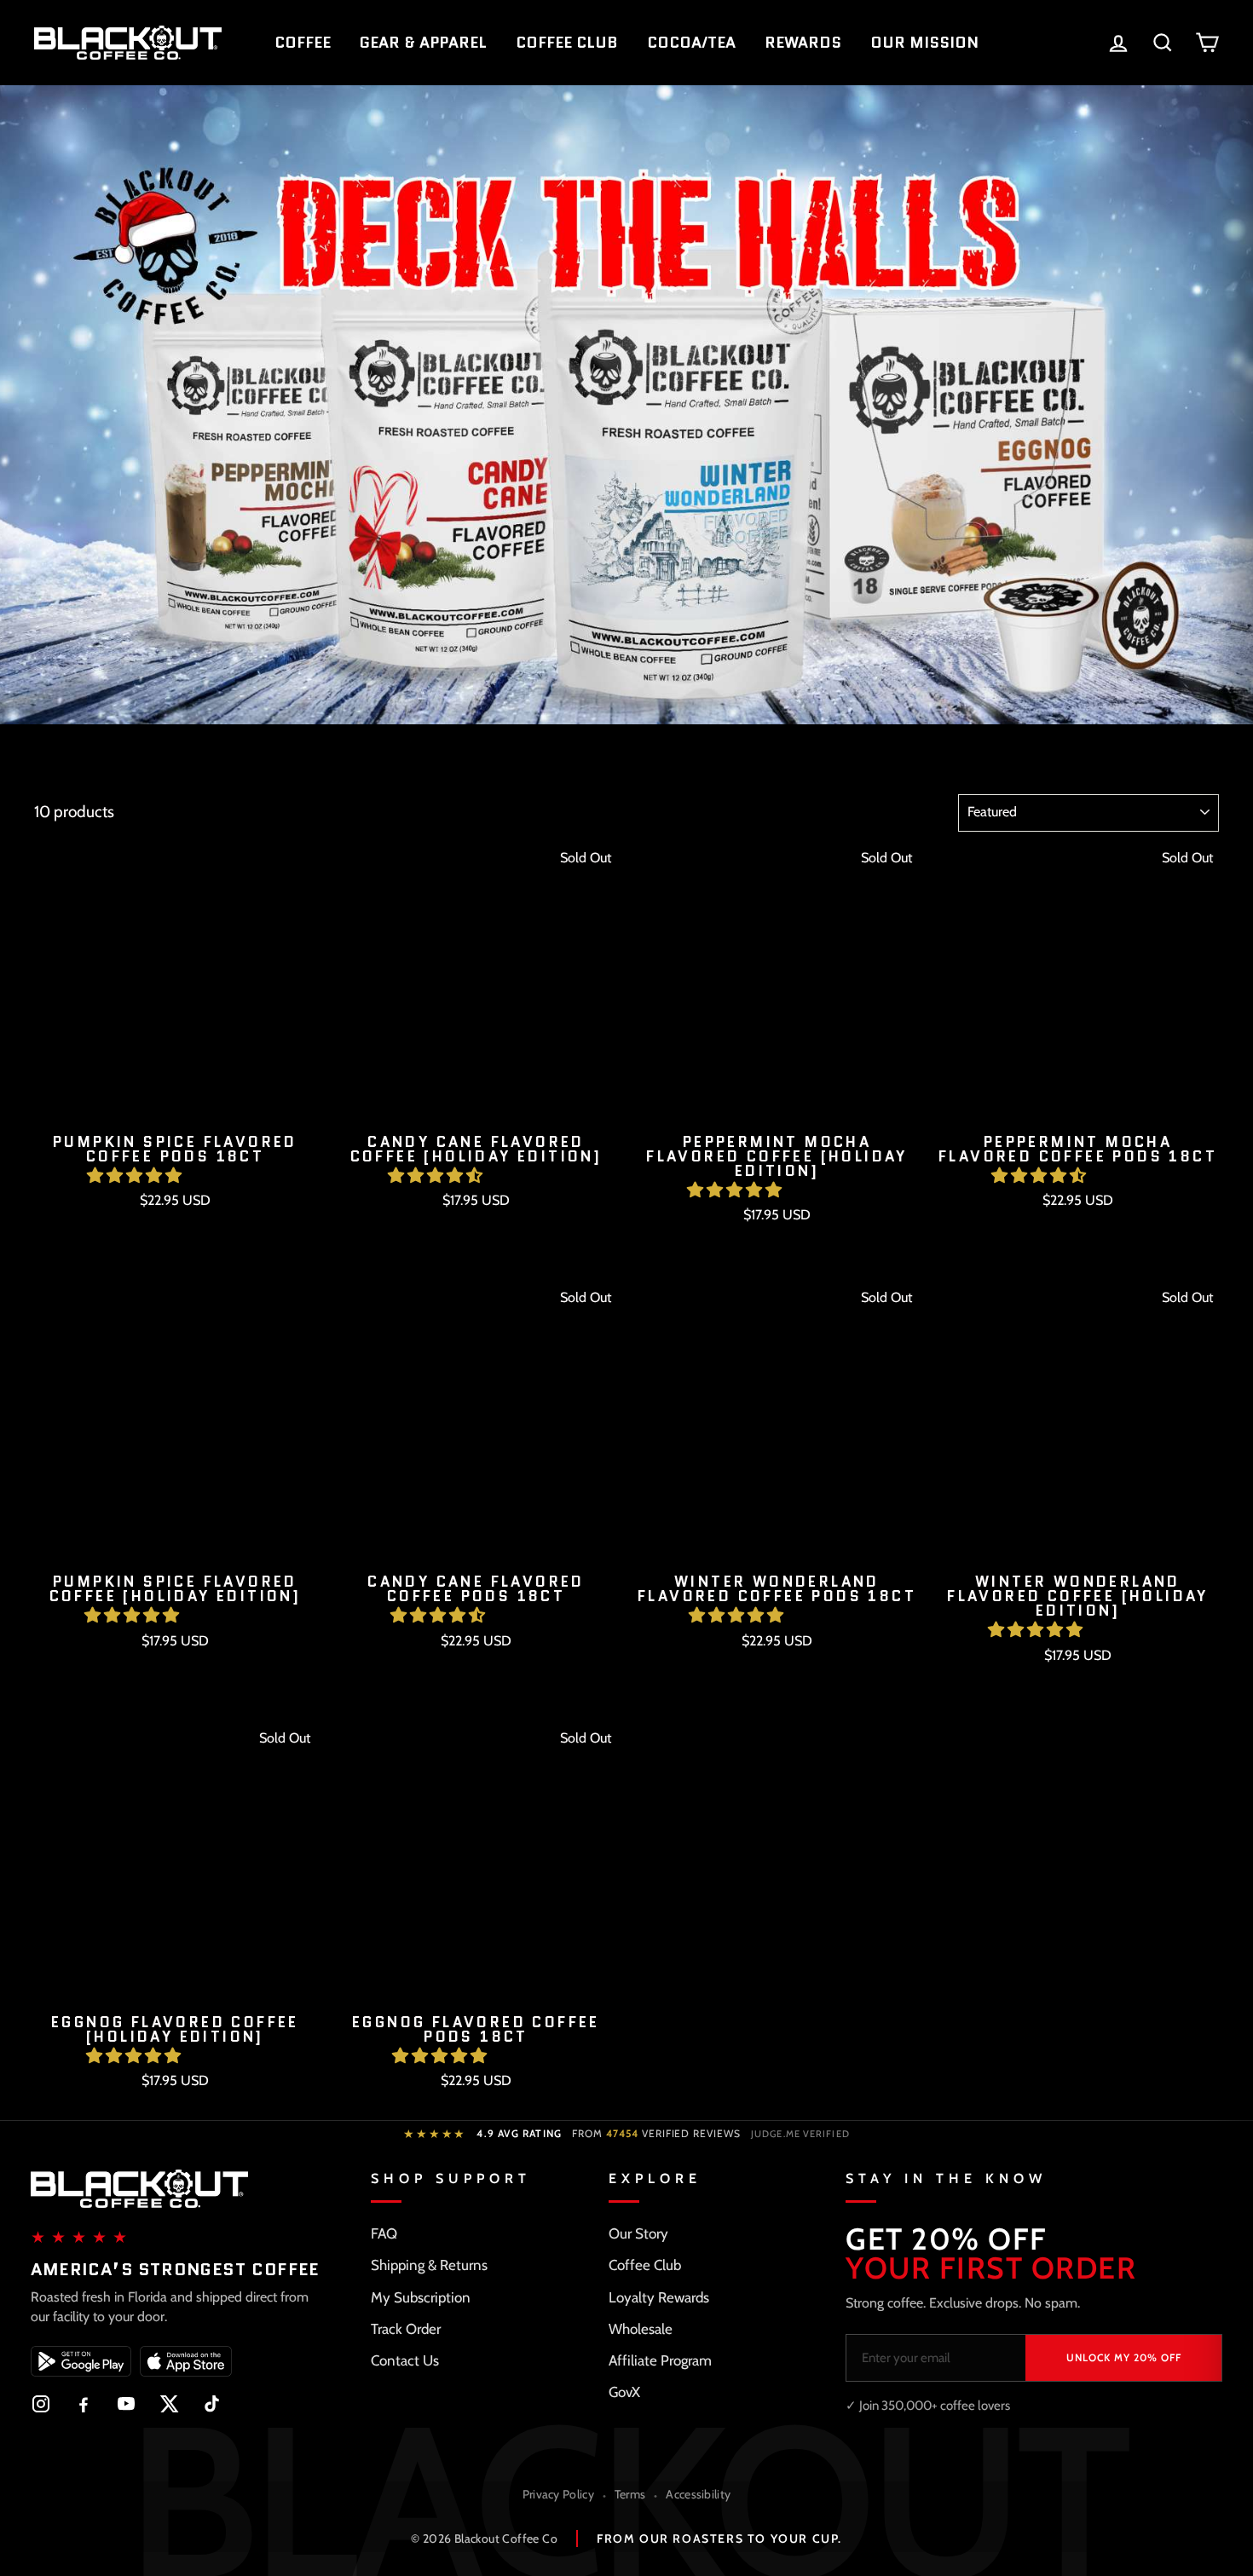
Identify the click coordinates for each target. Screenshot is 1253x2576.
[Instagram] (41, 2404)
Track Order (406, 2329)
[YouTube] (126, 2404)
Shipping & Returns (429, 2265)
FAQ (384, 2233)
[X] (169, 2404)
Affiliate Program (660, 2360)
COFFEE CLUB (567, 43)
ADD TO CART (176, 1244)
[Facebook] (84, 2404)
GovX (624, 2392)
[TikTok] (211, 2404)
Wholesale (641, 2329)
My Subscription (421, 2297)
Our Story (638, 2233)
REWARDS (803, 43)
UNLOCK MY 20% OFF (1124, 2357)
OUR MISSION (924, 43)
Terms (630, 2494)
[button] (136, 1176)
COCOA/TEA (691, 43)
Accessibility (698, 2494)
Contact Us (405, 2360)
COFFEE (303, 43)
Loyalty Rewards (659, 2297)
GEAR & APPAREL (423, 43)
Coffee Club (645, 2265)
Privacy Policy (558, 2494)
